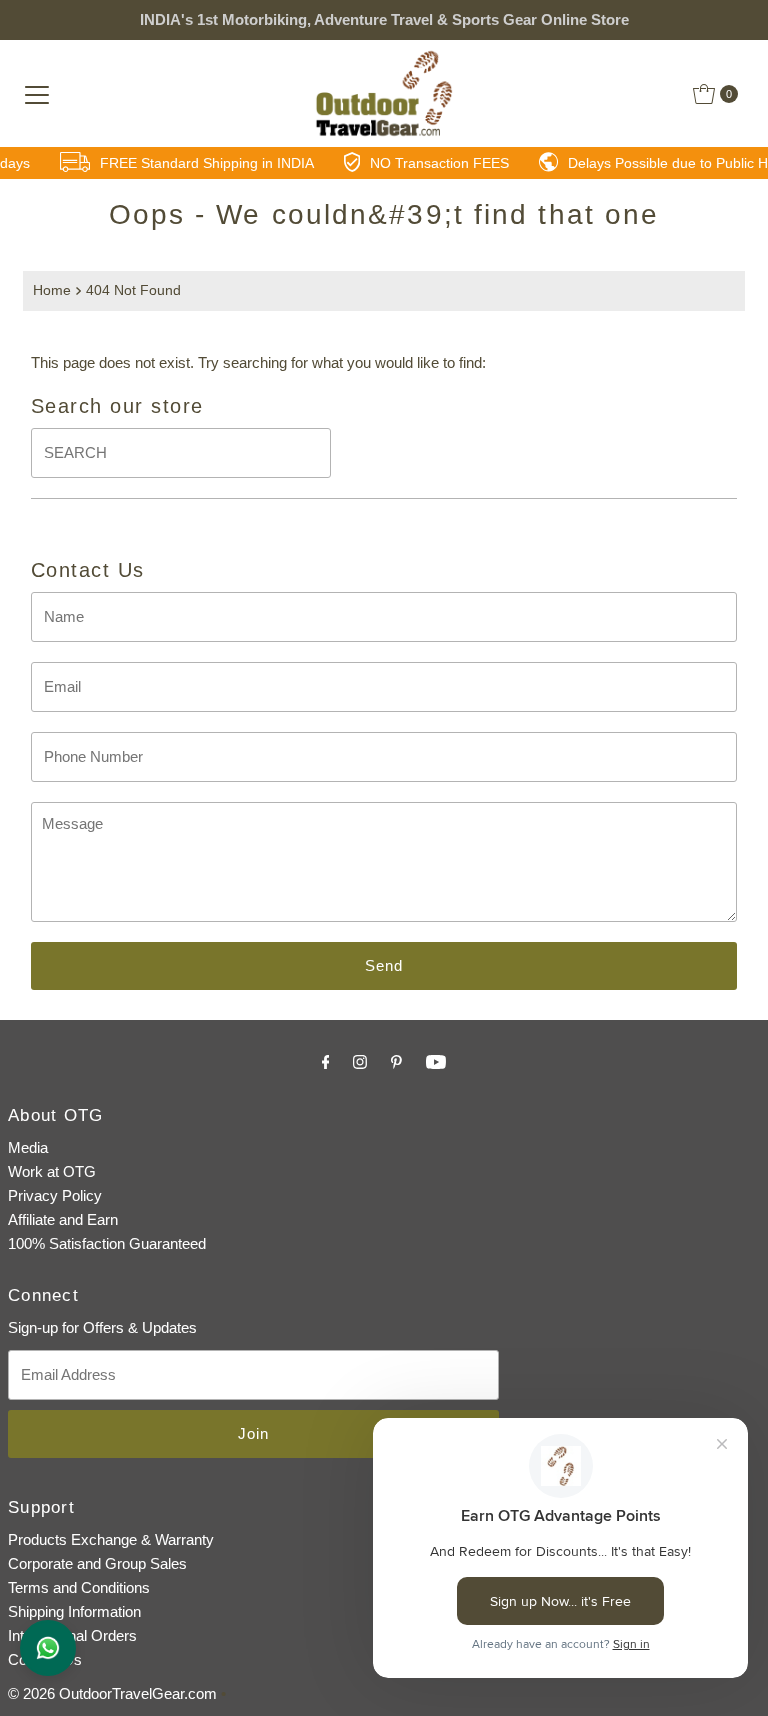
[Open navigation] (37, 94)
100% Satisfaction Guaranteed (107, 1243)
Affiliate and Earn (63, 1219)
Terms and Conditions (79, 1587)
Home (52, 290)
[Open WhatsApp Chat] (48, 1648)
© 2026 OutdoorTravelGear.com (112, 1693)
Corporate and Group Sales (97, 1563)
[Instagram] (360, 1062)
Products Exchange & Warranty (111, 1539)
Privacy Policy (55, 1195)
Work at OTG (52, 1171)
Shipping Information (74, 1611)
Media (28, 1147)
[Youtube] (436, 1062)
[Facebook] (326, 1062)
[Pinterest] (396, 1062)
